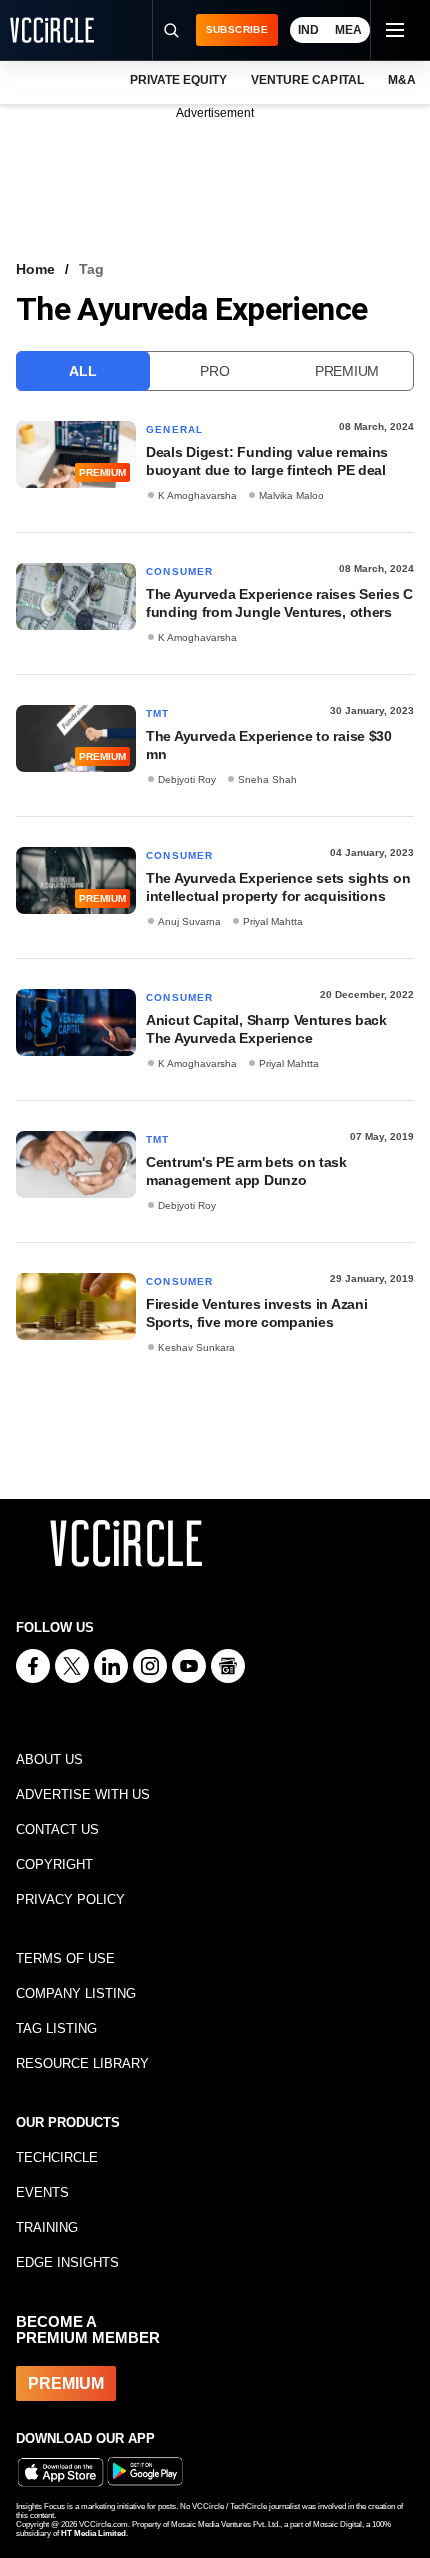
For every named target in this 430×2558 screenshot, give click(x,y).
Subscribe (237, 29)
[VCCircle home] (52, 30)
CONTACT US (57, 1829)
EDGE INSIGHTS (67, 2262)
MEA (348, 30)
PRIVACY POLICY (70, 1899)
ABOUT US (49, 1759)
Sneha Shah (267, 779)
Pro (214, 371)
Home (35, 269)
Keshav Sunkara (196, 1347)
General (174, 429)
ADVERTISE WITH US (83, 1794)
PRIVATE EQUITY (178, 80)
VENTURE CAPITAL (307, 80)
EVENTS (42, 2192)
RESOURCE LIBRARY (82, 2063)
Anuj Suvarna (189, 921)
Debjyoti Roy (187, 779)
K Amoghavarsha (197, 495)
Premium (347, 371)
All (82, 371)
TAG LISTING (56, 2028)
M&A (402, 80)
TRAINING (47, 2227)
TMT (158, 713)
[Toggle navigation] (394, 30)
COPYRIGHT (54, 1864)
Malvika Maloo (291, 495)
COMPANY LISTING (76, 1993)
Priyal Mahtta (273, 921)
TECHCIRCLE (57, 2157)
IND (308, 30)
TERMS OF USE (65, 1958)
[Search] (171, 30)
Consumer (180, 571)
